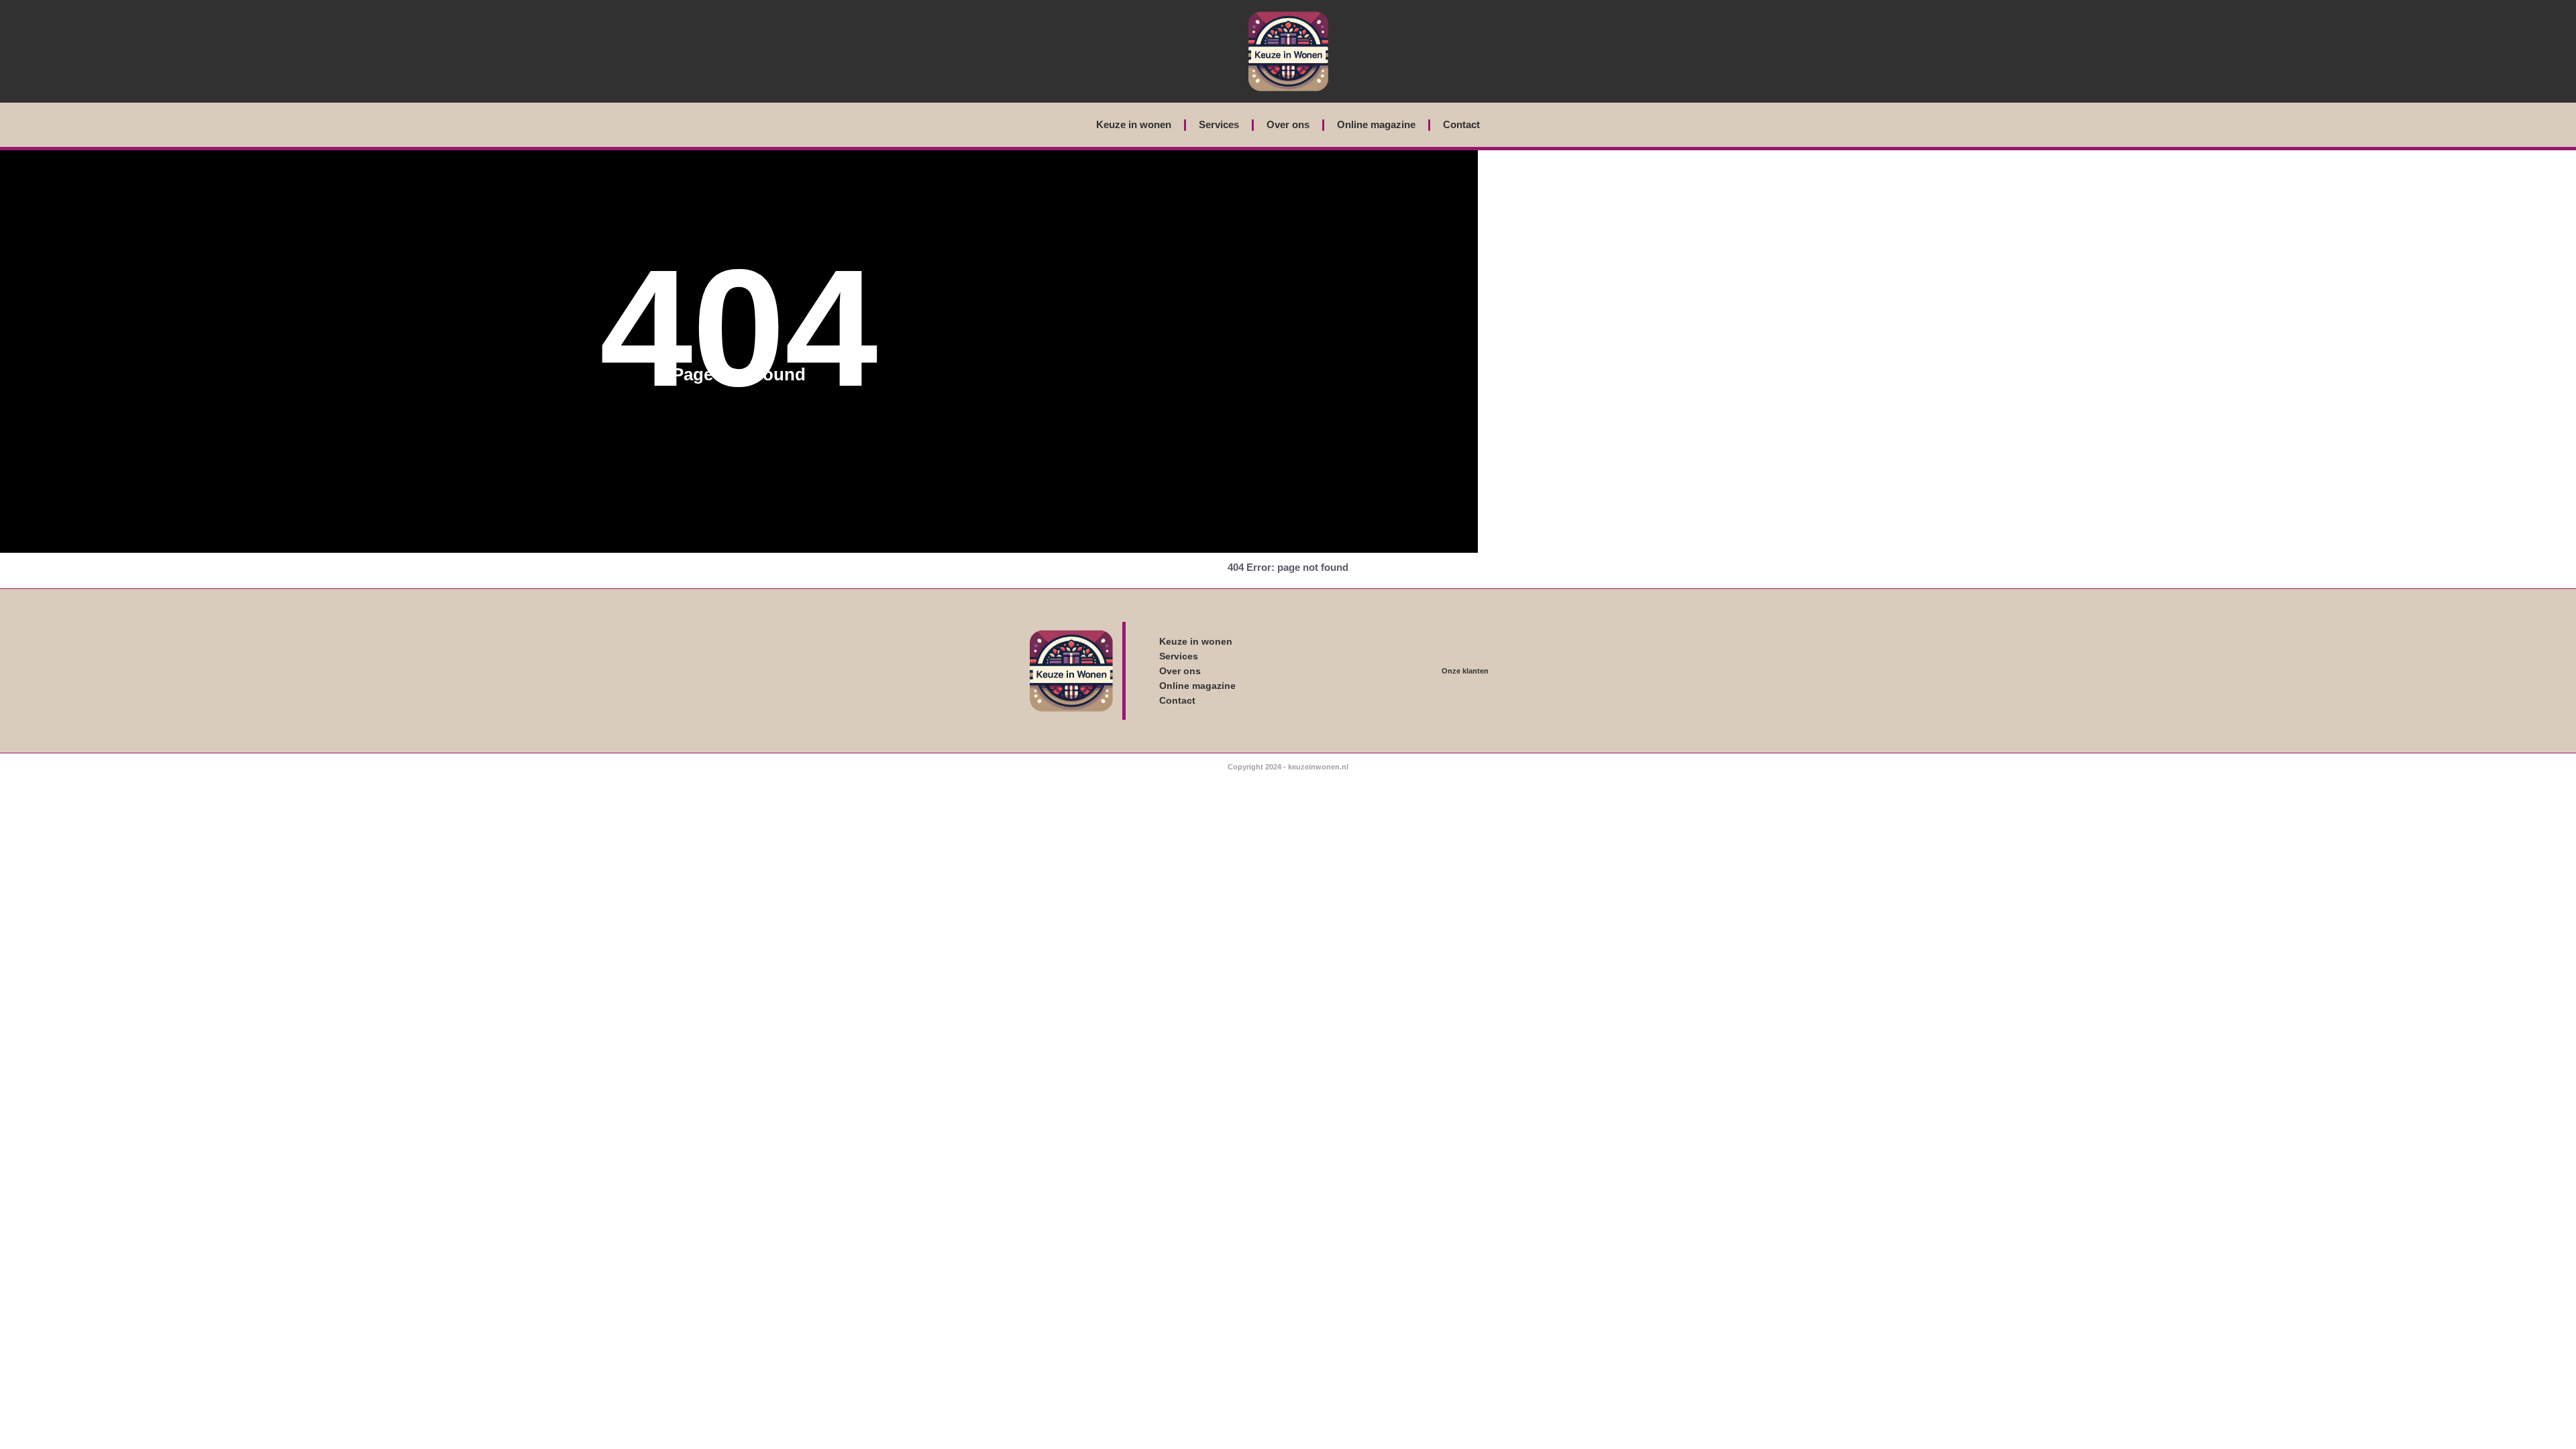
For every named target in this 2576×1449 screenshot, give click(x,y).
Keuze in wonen (1134, 124)
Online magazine (1376, 124)
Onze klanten (1465, 671)
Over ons (1288, 124)
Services (1219, 124)
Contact (1461, 124)
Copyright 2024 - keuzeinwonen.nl (1288, 767)
